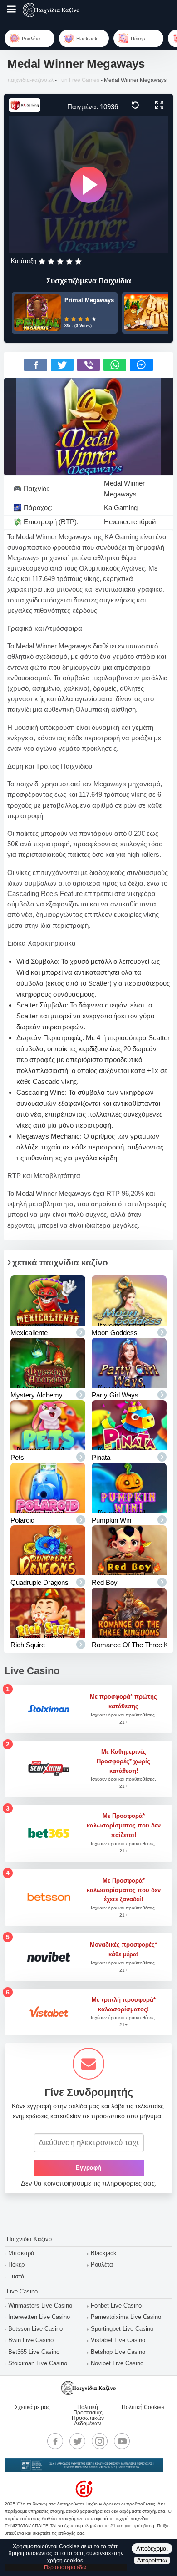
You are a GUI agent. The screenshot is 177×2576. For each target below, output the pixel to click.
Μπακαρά (21, 2253)
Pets (17, 1457)
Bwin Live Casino (31, 2340)
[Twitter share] (62, 365)
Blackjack (104, 2253)
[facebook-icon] (55, 2441)
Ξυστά (16, 2276)
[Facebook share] (35, 365)
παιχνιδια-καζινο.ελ (30, 80)
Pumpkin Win (111, 1520)
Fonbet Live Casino (116, 2305)
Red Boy (105, 1582)
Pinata (101, 1457)
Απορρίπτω (152, 2560)
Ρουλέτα (102, 2265)
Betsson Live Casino (35, 2329)
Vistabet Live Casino (118, 2340)
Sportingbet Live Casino (122, 2329)
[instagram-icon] (100, 2441)
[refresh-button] (134, 106)
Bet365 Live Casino (34, 2352)
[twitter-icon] (78, 2441)
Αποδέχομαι (152, 2548)
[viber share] (88, 365)
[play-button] (88, 185)
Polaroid (22, 1520)
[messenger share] (141, 365)
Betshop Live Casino (118, 2352)
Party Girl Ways (115, 1395)
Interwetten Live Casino (39, 2317)
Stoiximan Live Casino (38, 2363)
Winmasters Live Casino (40, 2305)
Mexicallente (29, 1333)
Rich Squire (28, 1645)
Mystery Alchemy (37, 1395)
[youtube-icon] (122, 2441)
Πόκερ (16, 2265)
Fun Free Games (79, 80)
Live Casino (22, 2291)
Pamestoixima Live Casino (126, 2317)
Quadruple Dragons (39, 1582)
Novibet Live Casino (117, 2363)
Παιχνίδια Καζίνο (29, 2239)
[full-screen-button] (158, 106)
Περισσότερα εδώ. (66, 2567)
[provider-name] (25, 109)
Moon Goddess (115, 1333)
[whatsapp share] (115, 365)
